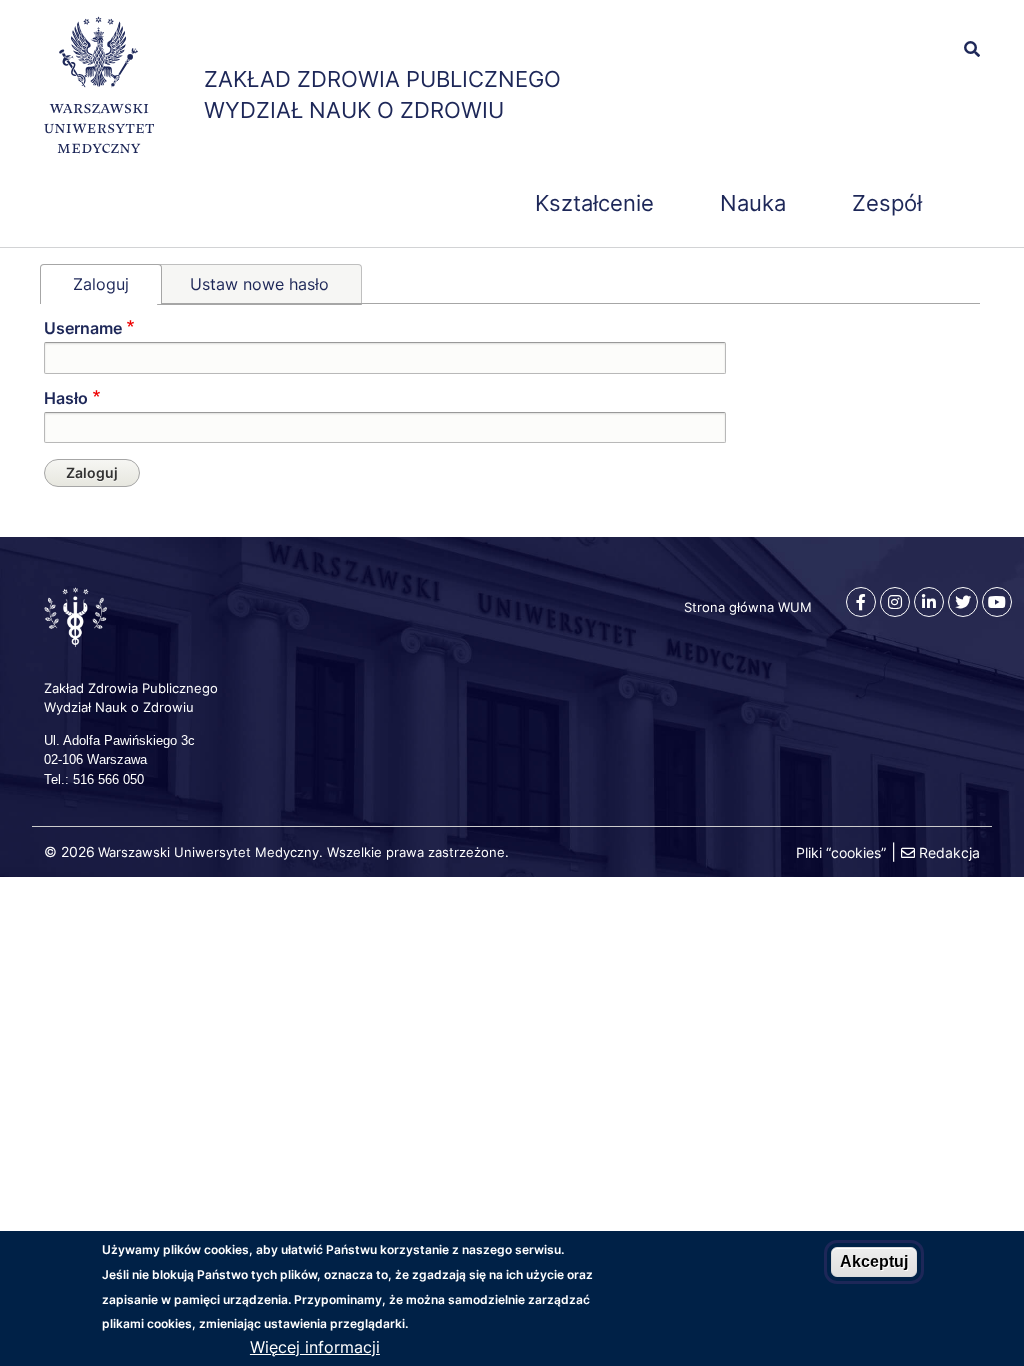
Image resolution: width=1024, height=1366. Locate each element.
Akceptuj (874, 1261)
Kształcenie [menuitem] (594, 203)
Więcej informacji (315, 1347)
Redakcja (949, 852)
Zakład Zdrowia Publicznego (382, 79)
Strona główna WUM (748, 607)
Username (83, 328)
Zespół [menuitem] (887, 203)
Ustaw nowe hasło (259, 284)
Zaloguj (101, 284)
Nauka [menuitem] (753, 203)
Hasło (66, 398)
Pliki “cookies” (841, 852)
